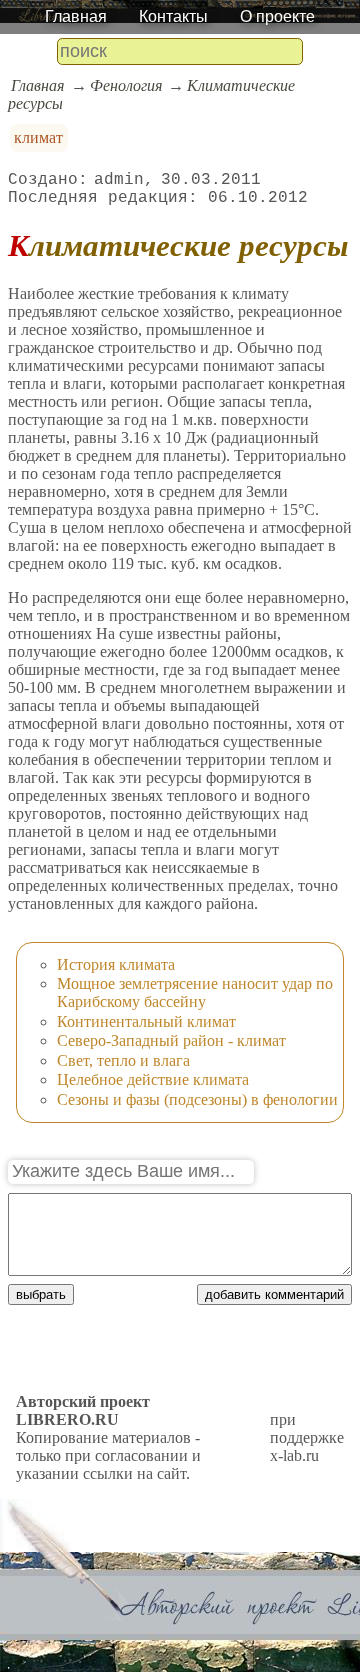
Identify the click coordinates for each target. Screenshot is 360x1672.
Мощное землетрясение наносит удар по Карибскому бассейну (195, 992)
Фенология (126, 85)
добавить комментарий (274, 1294)
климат (38, 137)
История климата (116, 964)
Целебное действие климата (153, 1079)
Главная (76, 16)
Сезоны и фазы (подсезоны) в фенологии (197, 1099)
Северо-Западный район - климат (171, 1040)
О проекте (277, 16)
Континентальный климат (146, 1021)
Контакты (173, 16)
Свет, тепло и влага (123, 1060)
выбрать (41, 1294)
